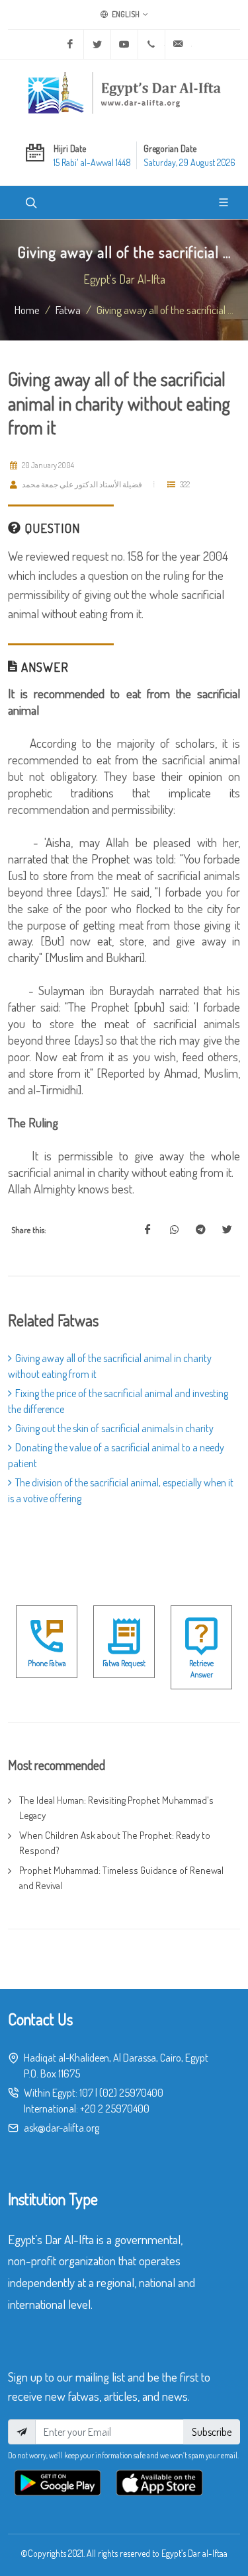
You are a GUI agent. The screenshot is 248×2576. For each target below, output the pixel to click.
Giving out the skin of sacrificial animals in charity (114, 1428)
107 (86, 2093)
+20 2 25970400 (115, 2109)
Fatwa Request (124, 1663)
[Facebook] (70, 44)
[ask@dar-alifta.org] (179, 44)
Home (27, 309)
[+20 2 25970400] (151, 44)
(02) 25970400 (131, 2093)
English (125, 14)
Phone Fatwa (47, 1663)
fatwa (68, 309)
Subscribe (212, 2432)
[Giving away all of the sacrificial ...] (147, 1230)
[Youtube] (124, 44)
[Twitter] (97, 44)
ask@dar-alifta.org (62, 2128)
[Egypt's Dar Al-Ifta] (124, 93)
